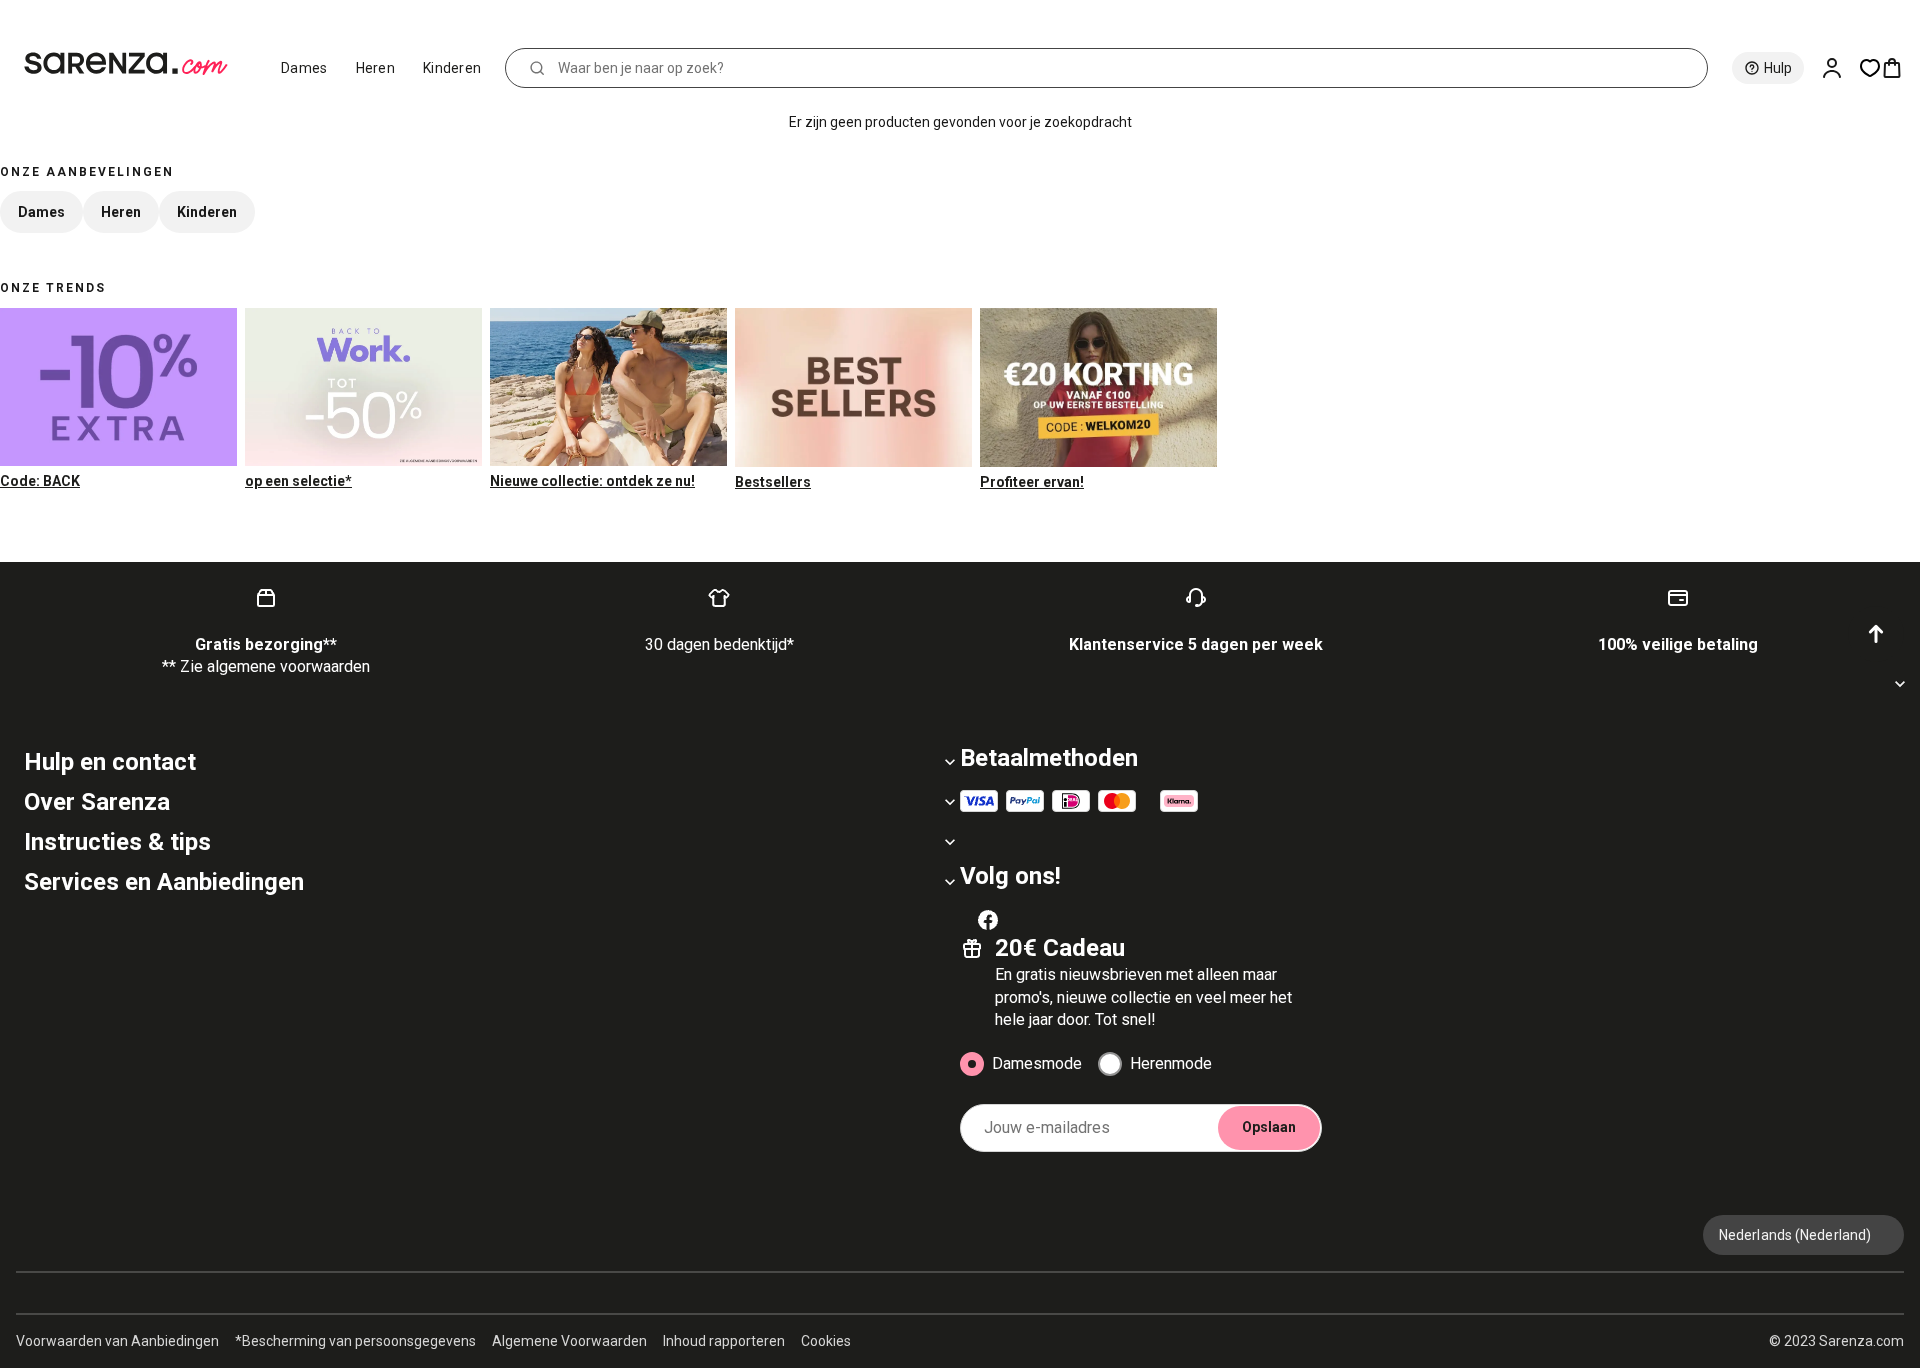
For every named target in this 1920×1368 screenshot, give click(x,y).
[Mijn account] (1840, 68)
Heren (376, 68)
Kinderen (452, 68)
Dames (304, 68)
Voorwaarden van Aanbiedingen (117, 1341)
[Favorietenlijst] (1870, 68)
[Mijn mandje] (1900, 68)
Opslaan (1269, 1127)
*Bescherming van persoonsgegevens (355, 1341)
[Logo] (134, 64)
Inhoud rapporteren (724, 1341)
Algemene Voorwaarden (569, 1341)
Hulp (1778, 68)
